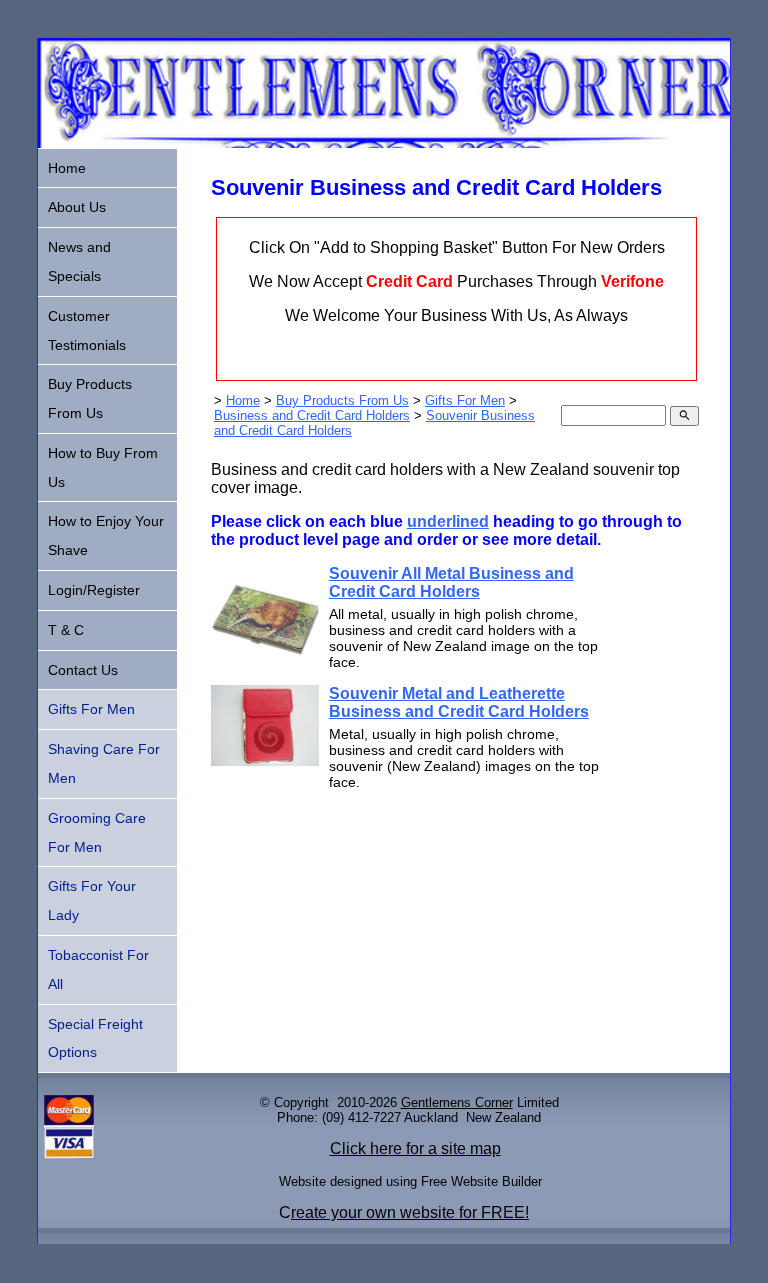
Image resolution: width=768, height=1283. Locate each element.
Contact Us (83, 670)
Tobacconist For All (98, 969)
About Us (77, 207)
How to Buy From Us (103, 467)
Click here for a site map (415, 1148)
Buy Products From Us (342, 400)
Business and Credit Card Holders (312, 415)
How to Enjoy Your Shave (106, 535)
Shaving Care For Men (104, 763)
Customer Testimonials (87, 330)
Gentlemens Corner (457, 1102)
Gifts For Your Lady (92, 900)
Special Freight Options (95, 1038)
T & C (66, 630)
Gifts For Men (465, 400)
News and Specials (79, 261)
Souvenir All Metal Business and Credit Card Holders (451, 582)
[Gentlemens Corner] (383, 142)
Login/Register (94, 590)
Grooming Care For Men (97, 832)
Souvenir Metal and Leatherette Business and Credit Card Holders (459, 702)
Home (243, 400)
